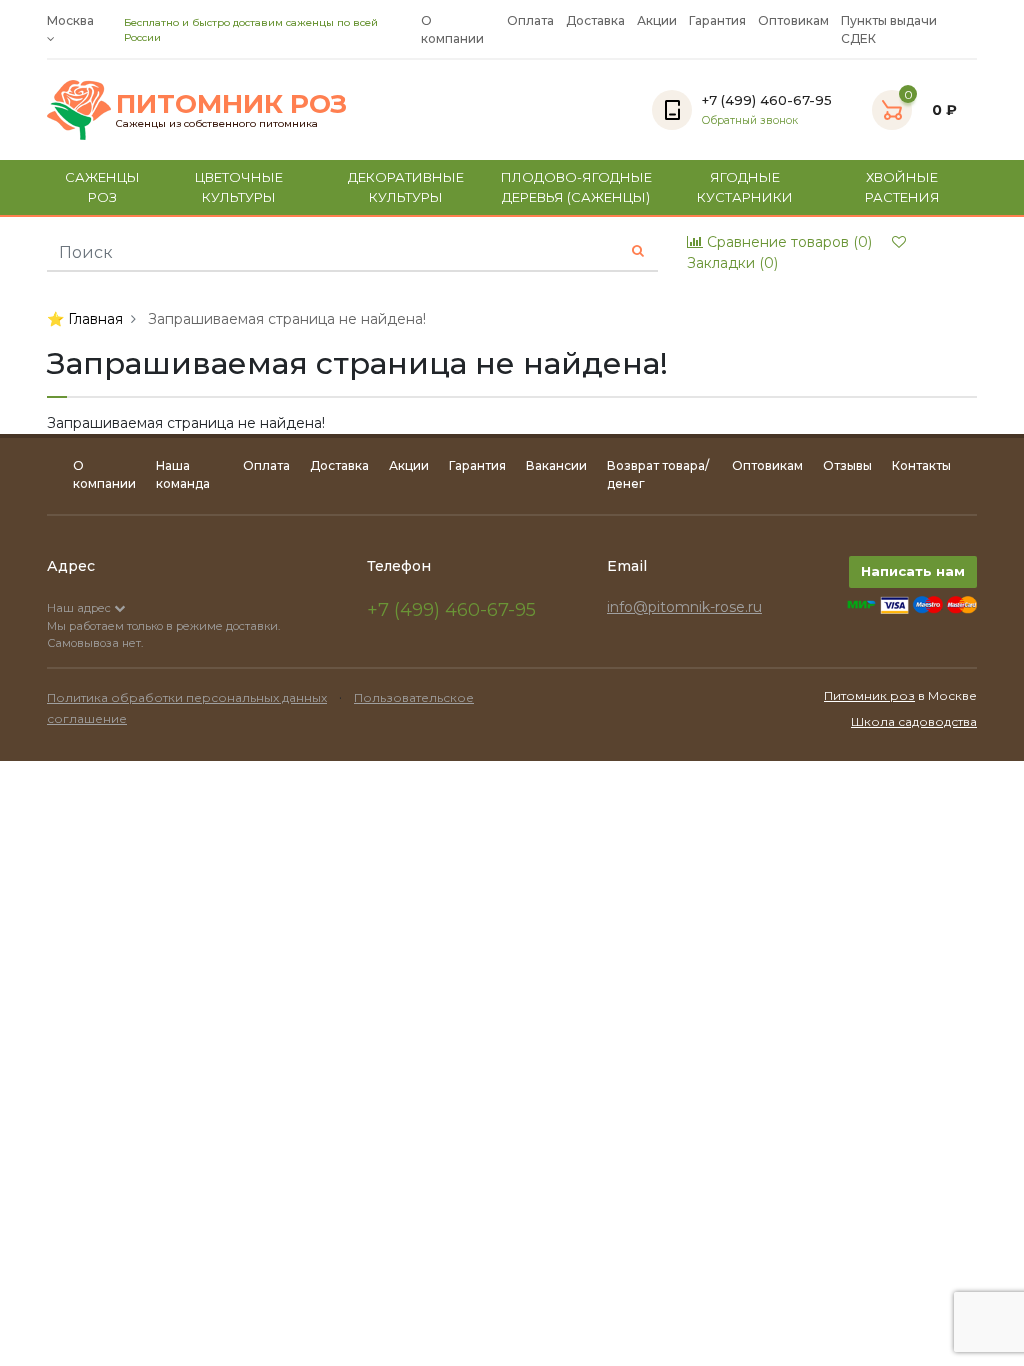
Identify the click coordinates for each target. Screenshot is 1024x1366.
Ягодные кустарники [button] (745, 187)
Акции (657, 20)
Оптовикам (793, 20)
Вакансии (556, 465)
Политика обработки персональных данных (187, 697)
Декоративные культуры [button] (406, 187)
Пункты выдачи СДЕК (889, 29)
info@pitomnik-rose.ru (684, 607)
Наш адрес (80, 608)
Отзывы (847, 465)
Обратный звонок (750, 120)
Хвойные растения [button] (902, 187)
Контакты (921, 465)
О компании (452, 29)
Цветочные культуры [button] (239, 187)
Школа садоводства (914, 721)
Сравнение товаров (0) (787, 242)
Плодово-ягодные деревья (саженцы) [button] (576, 187)
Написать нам (913, 571)
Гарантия (717, 20)
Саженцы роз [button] (102, 187)
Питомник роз (869, 695)
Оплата (530, 20)
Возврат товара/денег (658, 474)
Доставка (595, 20)
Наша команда (183, 474)
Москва (70, 20)
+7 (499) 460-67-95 (451, 610)
